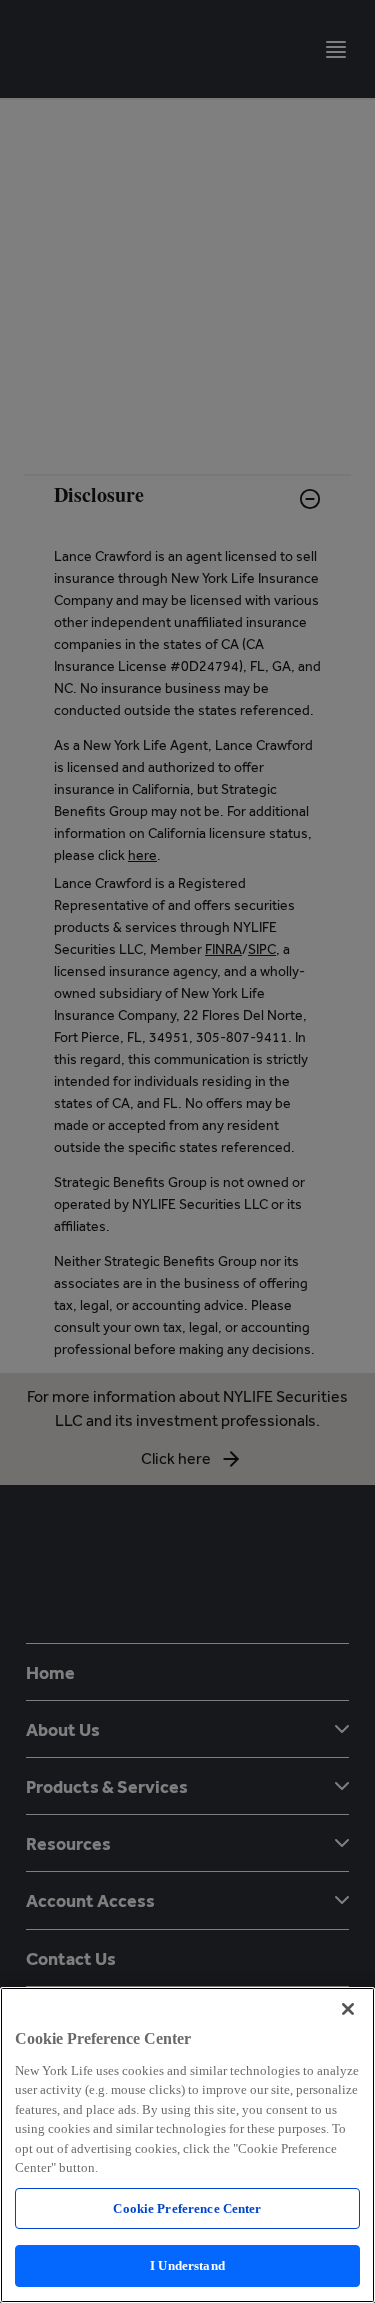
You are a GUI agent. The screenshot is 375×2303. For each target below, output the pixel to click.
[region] (187, 2145)
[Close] (348, 2009)
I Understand (187, 2265)
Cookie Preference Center (187, 2208)
